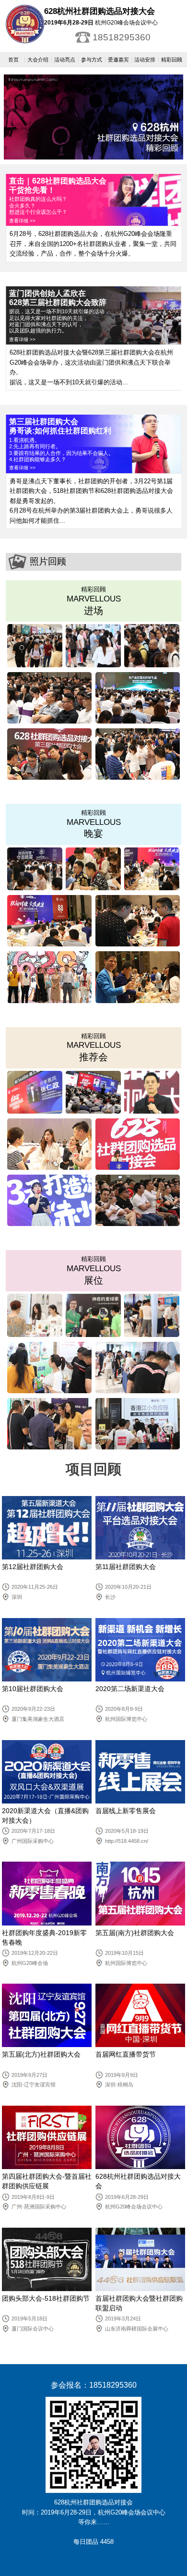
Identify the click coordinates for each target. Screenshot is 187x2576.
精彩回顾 (172, 60)
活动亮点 (65, 60)
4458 (107, 2542)
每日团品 (86, 2542)
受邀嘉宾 (118, 60)
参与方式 (92, 60)
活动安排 (145, 60)
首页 (13, 60)
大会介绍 (38, 60)
